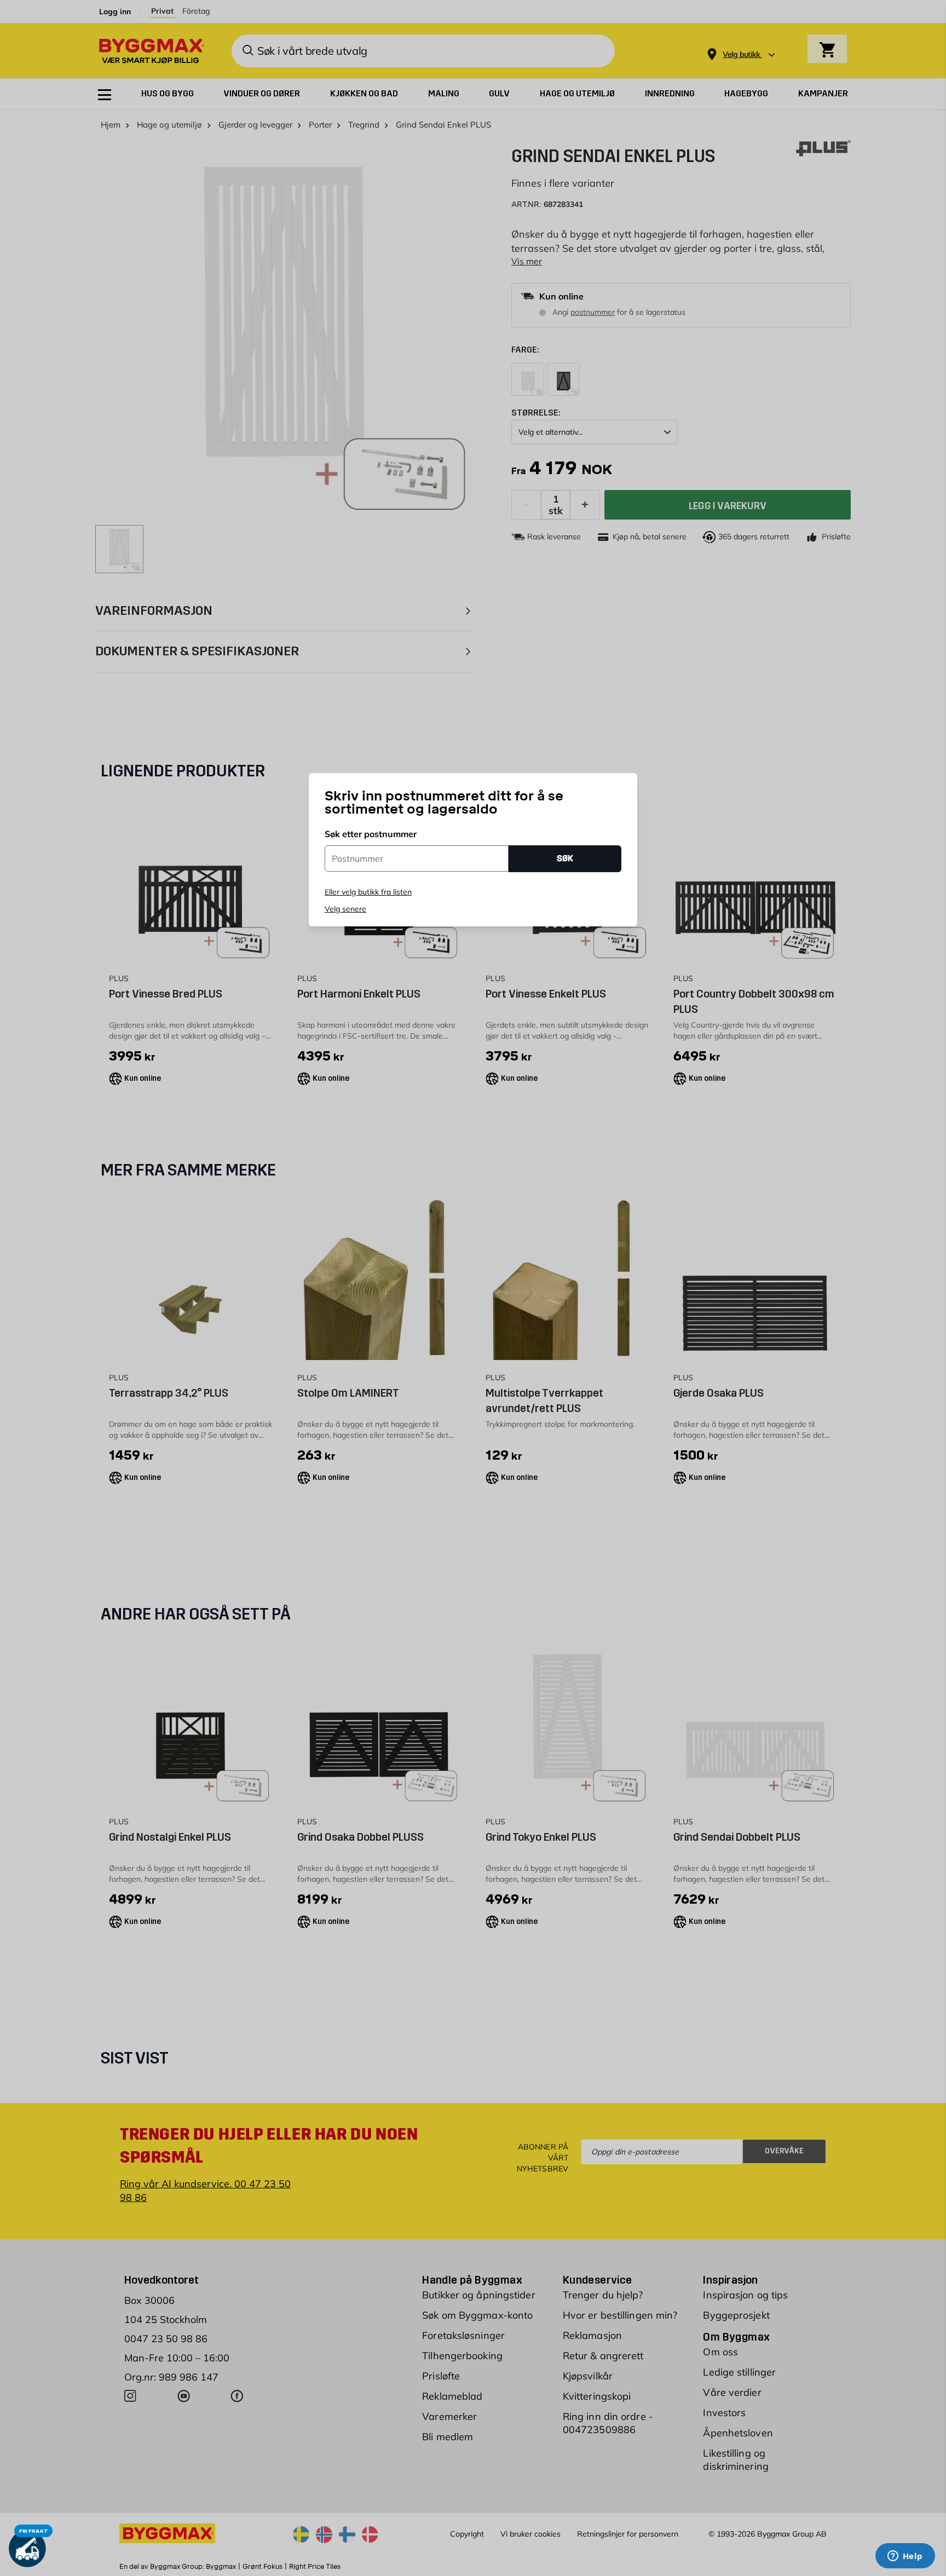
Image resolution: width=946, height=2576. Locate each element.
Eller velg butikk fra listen (368, 892)
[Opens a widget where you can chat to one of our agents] (905, 2557)
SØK (565, 858)
